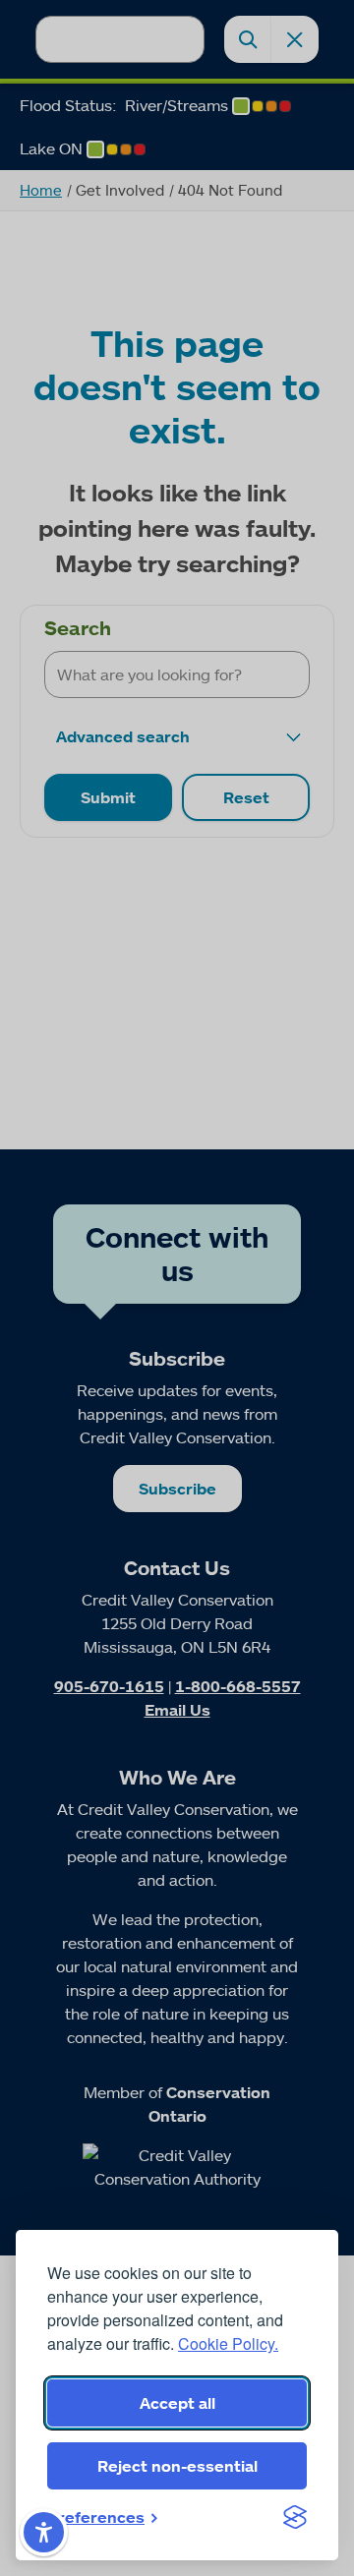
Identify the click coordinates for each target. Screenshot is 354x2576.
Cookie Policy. (228, 2343)
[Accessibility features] (44, 2532)
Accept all (177, 2403)
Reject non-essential (177, 2466)
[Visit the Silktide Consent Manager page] (295, 2517)
